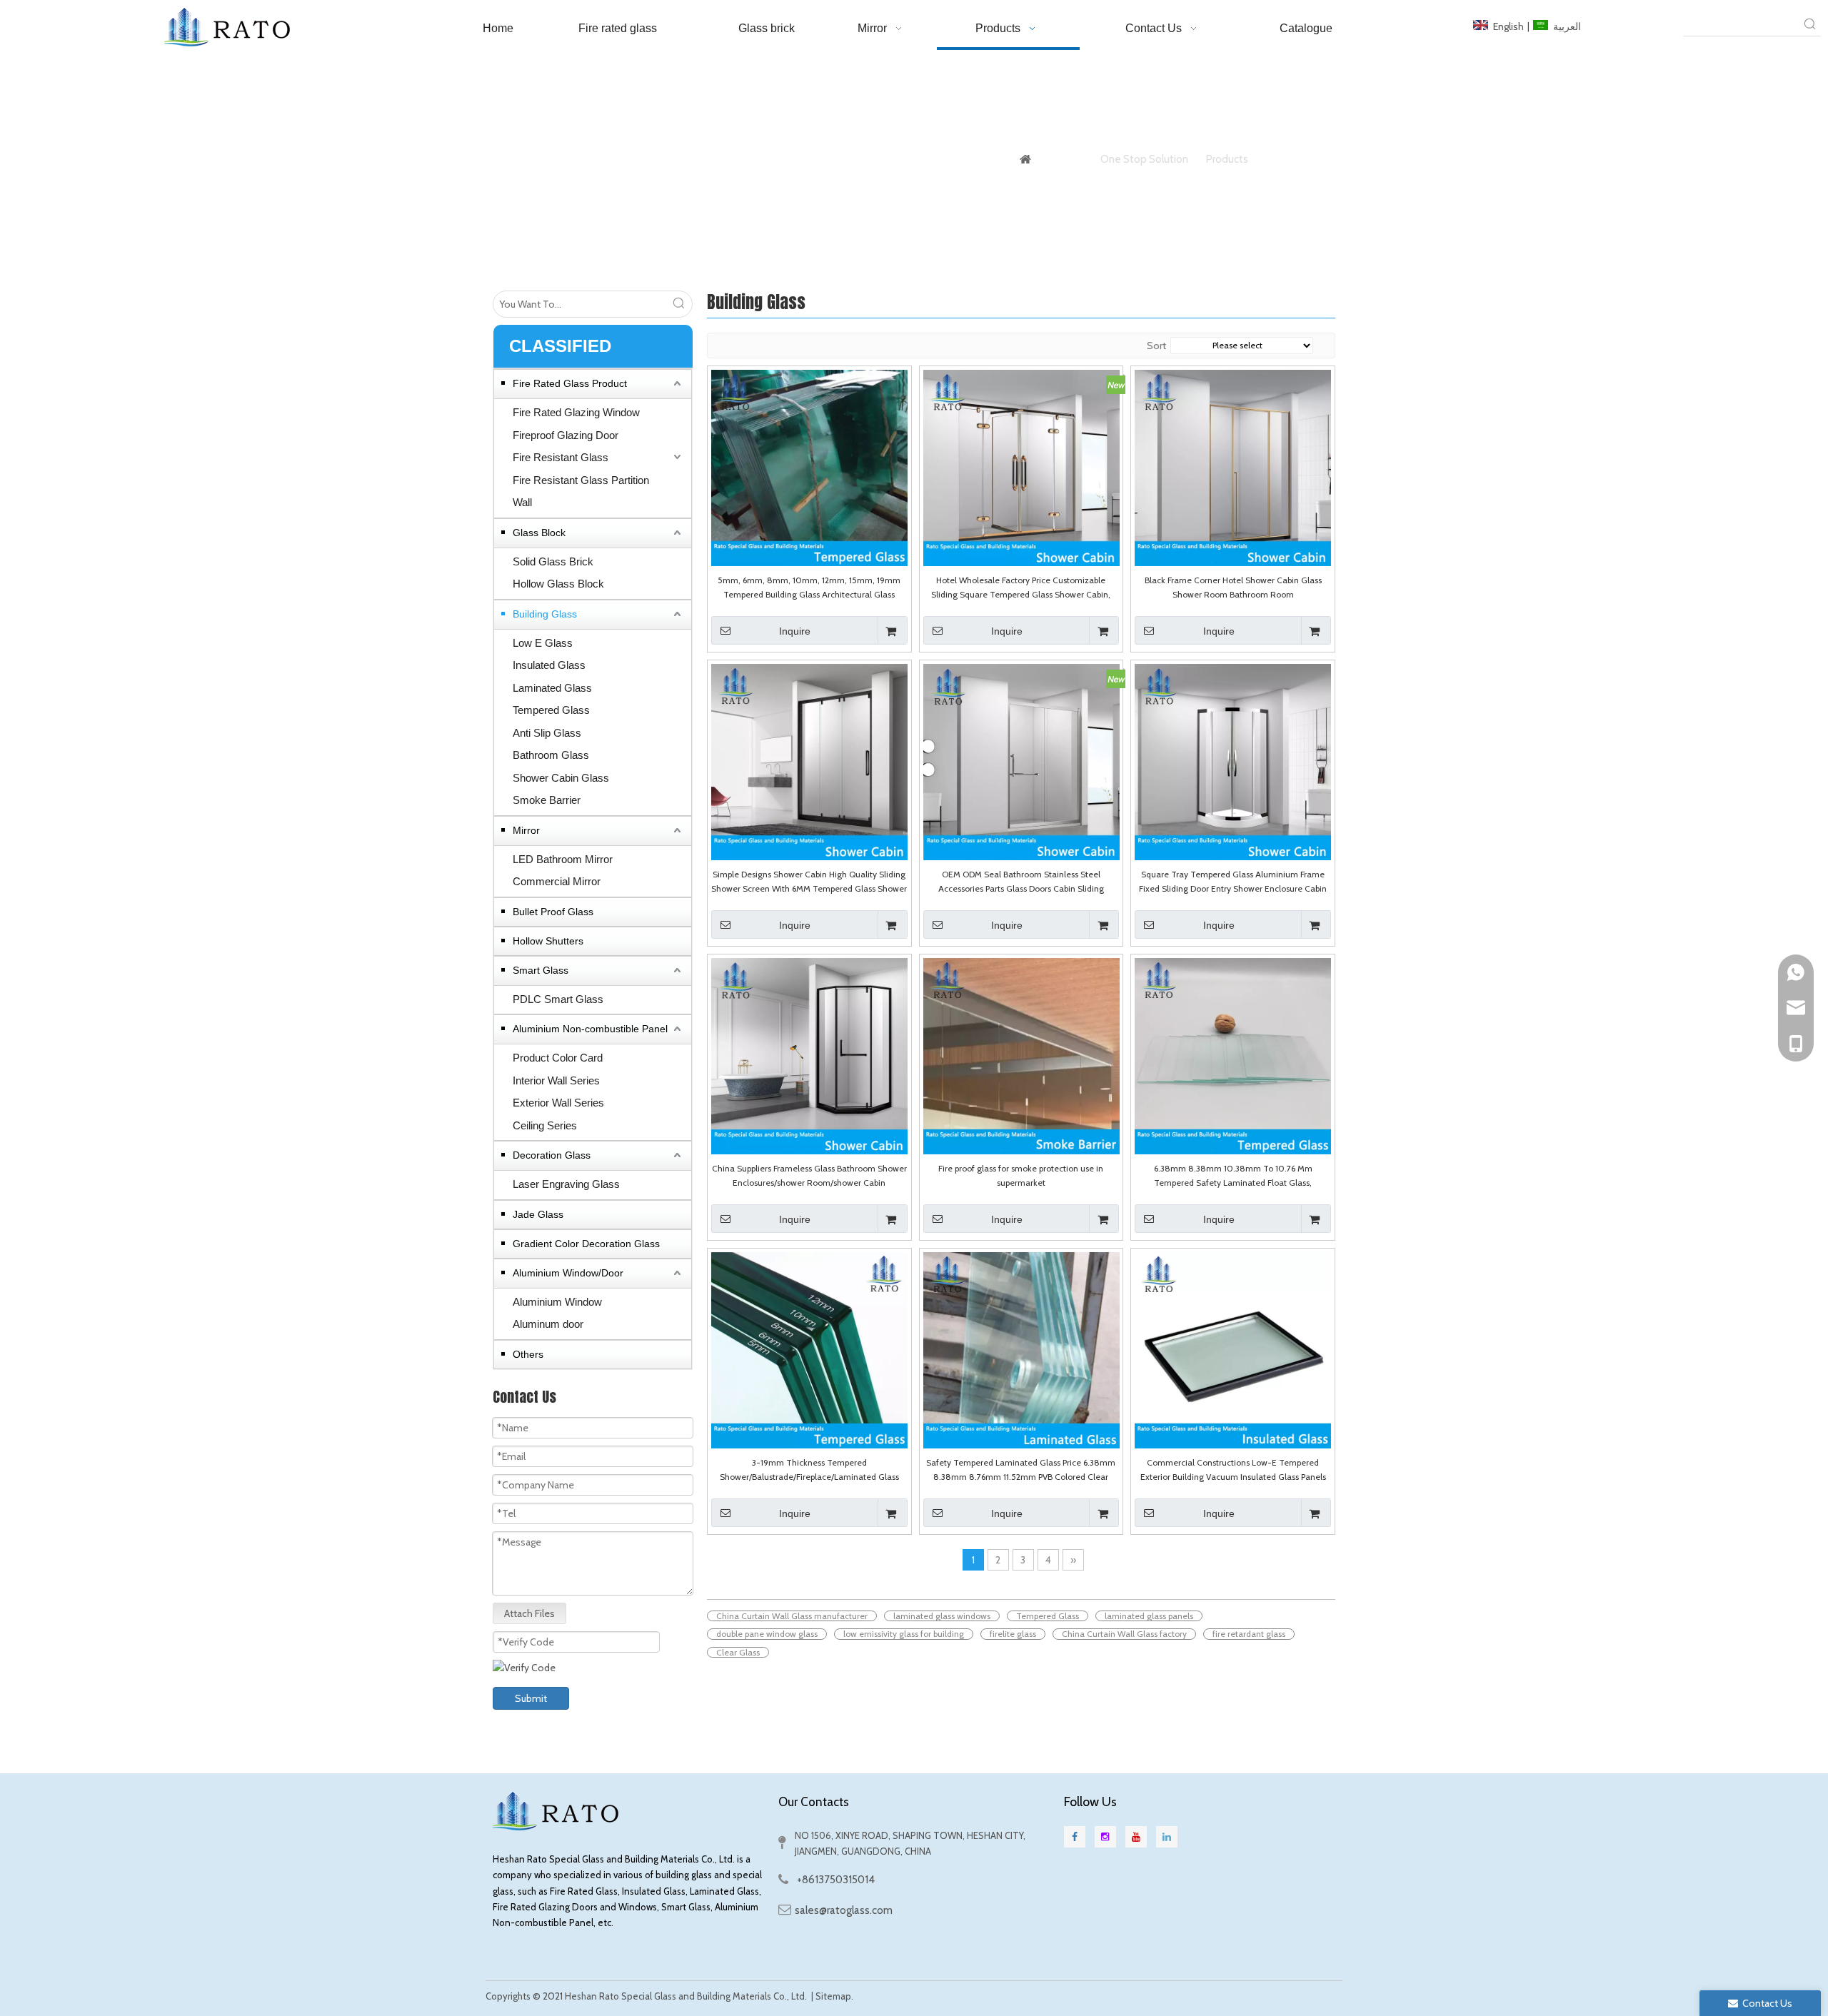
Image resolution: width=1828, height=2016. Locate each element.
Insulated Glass (549, 665)
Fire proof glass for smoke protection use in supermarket (1021, 1175)
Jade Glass (538, 1214)
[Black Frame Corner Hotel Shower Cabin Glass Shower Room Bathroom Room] (1233, 467)
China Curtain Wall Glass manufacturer (792, 1616)
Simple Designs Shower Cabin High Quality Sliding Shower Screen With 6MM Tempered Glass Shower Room (809, 882)
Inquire (795, 631)
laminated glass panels (1149, 1616)
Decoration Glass (552, 1155)
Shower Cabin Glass (561, 778)
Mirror (526, 830)
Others (528, 1354)
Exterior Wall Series (558, 1103)
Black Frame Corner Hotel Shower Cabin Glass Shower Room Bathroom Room (1233, 587)
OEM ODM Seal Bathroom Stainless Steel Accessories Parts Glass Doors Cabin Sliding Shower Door (1021, 882)
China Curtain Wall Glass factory (1124, 1634)
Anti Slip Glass (547, 733)
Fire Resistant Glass (561, 457)
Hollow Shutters (548, 941)
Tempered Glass (551, 710)
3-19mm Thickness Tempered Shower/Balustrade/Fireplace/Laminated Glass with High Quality (809, 1471)
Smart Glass (541, 970)
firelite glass (1013, 1634)
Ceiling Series (545, 1125)
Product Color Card (558, 1058)
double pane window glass (767, 1634)
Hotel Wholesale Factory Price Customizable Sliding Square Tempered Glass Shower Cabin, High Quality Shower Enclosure (1021, 588)
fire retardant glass (1249, 1634)
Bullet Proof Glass (553, 912)
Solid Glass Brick (553, 561)
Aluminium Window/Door (568, 1273)
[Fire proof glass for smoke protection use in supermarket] (1021, 1055)
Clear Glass (738, 1652)
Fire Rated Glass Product (570, 383)
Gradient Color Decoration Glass (586, 1244)
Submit (531, 1698)
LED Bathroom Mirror (563, 859)
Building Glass (545, 614)
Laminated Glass (552, 688)
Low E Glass (543, 643)
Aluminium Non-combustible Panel (590, 1029)
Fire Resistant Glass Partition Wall (581, 492)
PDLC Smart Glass (558, 999)
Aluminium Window (557, 1302)
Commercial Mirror (557, 881)
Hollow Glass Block (558, 584)
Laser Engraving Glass (566, 1184)
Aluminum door (548, 1324)
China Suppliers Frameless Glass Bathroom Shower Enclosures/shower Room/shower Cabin (809, 1175)
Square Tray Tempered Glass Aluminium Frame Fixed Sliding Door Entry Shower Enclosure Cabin (1233, 881)
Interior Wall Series (556, 1080)
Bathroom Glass (551, 755)
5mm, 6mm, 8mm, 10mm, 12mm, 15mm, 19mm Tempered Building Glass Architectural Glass (809, 587)
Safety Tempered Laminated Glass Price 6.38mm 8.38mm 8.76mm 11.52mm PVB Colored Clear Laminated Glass (1021, 1471)
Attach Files (529, 1613)
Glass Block (539, 533)
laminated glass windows (942, 1616)
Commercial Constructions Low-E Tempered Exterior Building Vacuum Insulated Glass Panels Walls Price (1233, 1471)
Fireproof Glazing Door (566, 435)
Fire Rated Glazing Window (576, 412)
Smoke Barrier (547, 800)
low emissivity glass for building (904, 1634)
